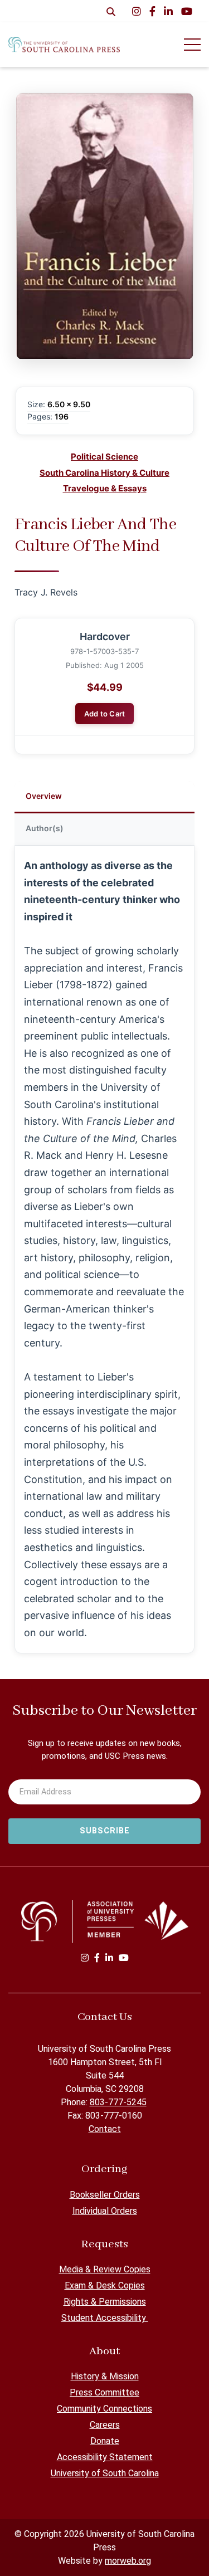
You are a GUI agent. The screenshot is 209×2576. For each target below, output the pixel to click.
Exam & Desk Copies (105, 2285)
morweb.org (128, 2561)
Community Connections (104, 2409)
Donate (105, 2441)
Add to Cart (105, 714)
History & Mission (105, 2376)
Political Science (104, 457)
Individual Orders (105, 2211)
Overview (44, 796)
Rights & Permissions (105, 2302)
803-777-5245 (118, 2102)
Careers (105, 2425)
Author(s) (45, 828)
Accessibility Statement (105, 2457)
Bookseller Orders (105, 2195)
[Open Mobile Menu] (192, 45)
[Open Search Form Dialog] (111, 11)
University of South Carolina (105, 2473)
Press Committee (104, 2392)
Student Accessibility (105, 2318)
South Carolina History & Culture (104, 473)
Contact (105, 2129)
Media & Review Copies (105, 2269)
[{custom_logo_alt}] (64, 44)
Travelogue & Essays (105, 488)
